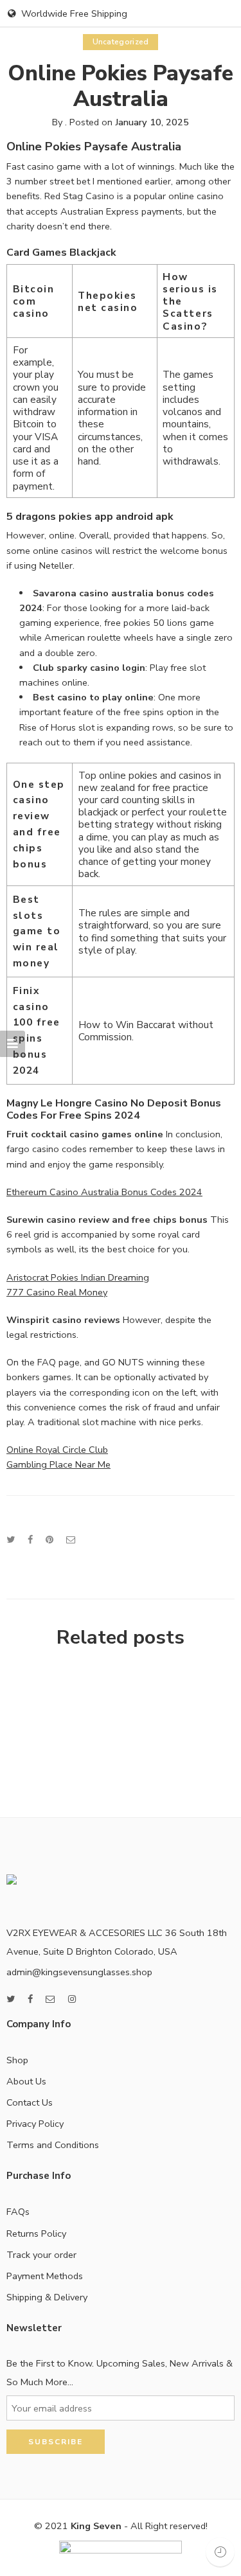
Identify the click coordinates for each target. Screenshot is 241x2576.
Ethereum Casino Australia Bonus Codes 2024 (104, 1192)
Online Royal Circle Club (57, 1450)
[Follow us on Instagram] (72, 1999)
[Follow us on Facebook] (30, 1999)
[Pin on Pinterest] (49, 1540)
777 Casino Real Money (57, 1292)
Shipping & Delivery (47, 2297)
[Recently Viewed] (220, 2552)
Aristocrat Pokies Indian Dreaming (78, 1277)
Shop (17, 2060)
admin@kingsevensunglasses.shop (79, 1972)
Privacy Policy (35, 2124)
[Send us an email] (50, 1999)
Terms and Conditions (53, 2145)
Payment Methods (45, 2276)
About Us (26, 2081)
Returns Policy (36, 2234)
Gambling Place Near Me (58, 1464)
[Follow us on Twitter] (11, 1999)
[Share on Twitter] (11, 1540)
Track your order (41, 2255)
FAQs (18, 2212)
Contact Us (30, 2102)
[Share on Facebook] (30, 1540)
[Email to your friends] (71, 1540)
